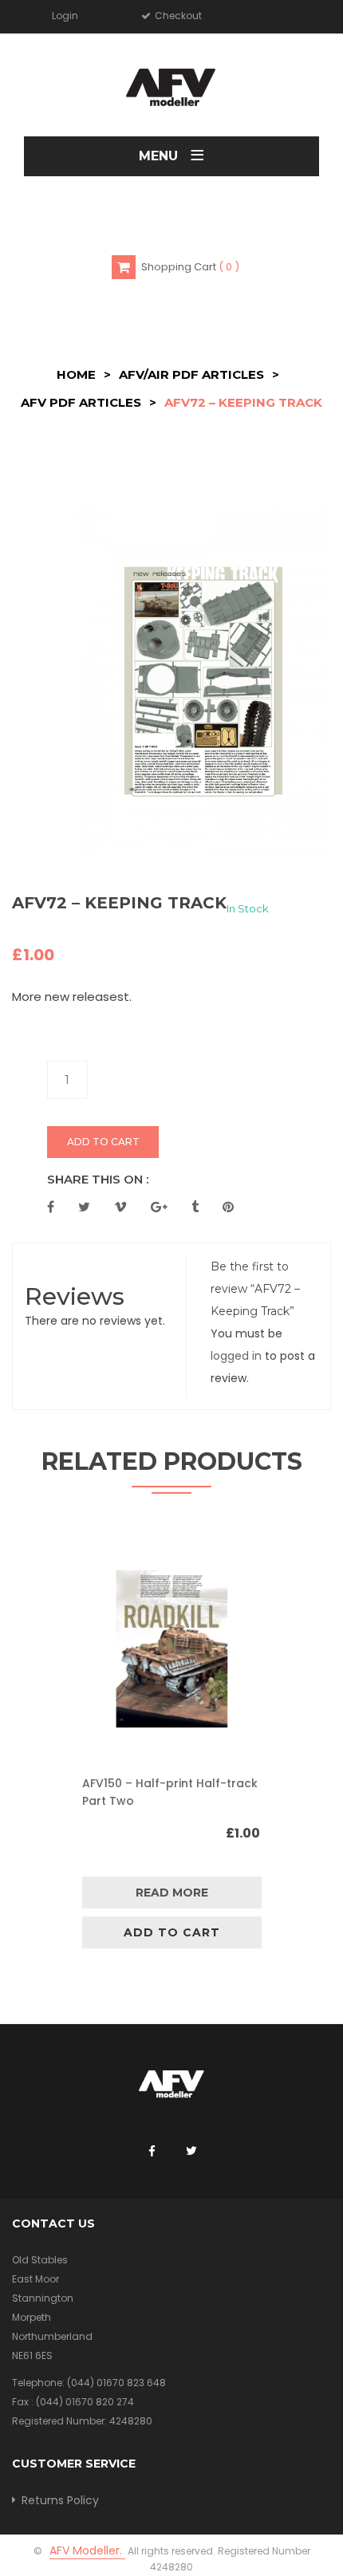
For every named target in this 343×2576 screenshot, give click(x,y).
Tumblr (195, 1207)
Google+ (159, 1207)
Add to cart (103, 1142)
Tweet (84, 1207)
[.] (152, 2152)
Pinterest (228, 1207)
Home (76, 374)
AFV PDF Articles (81, 402)
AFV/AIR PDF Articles (191, 374)
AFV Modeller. (87, 2550)
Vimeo (120, 1207)
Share (51, 1207)
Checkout (177, 16)
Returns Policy (60, 2500)
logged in (236, 1356)
